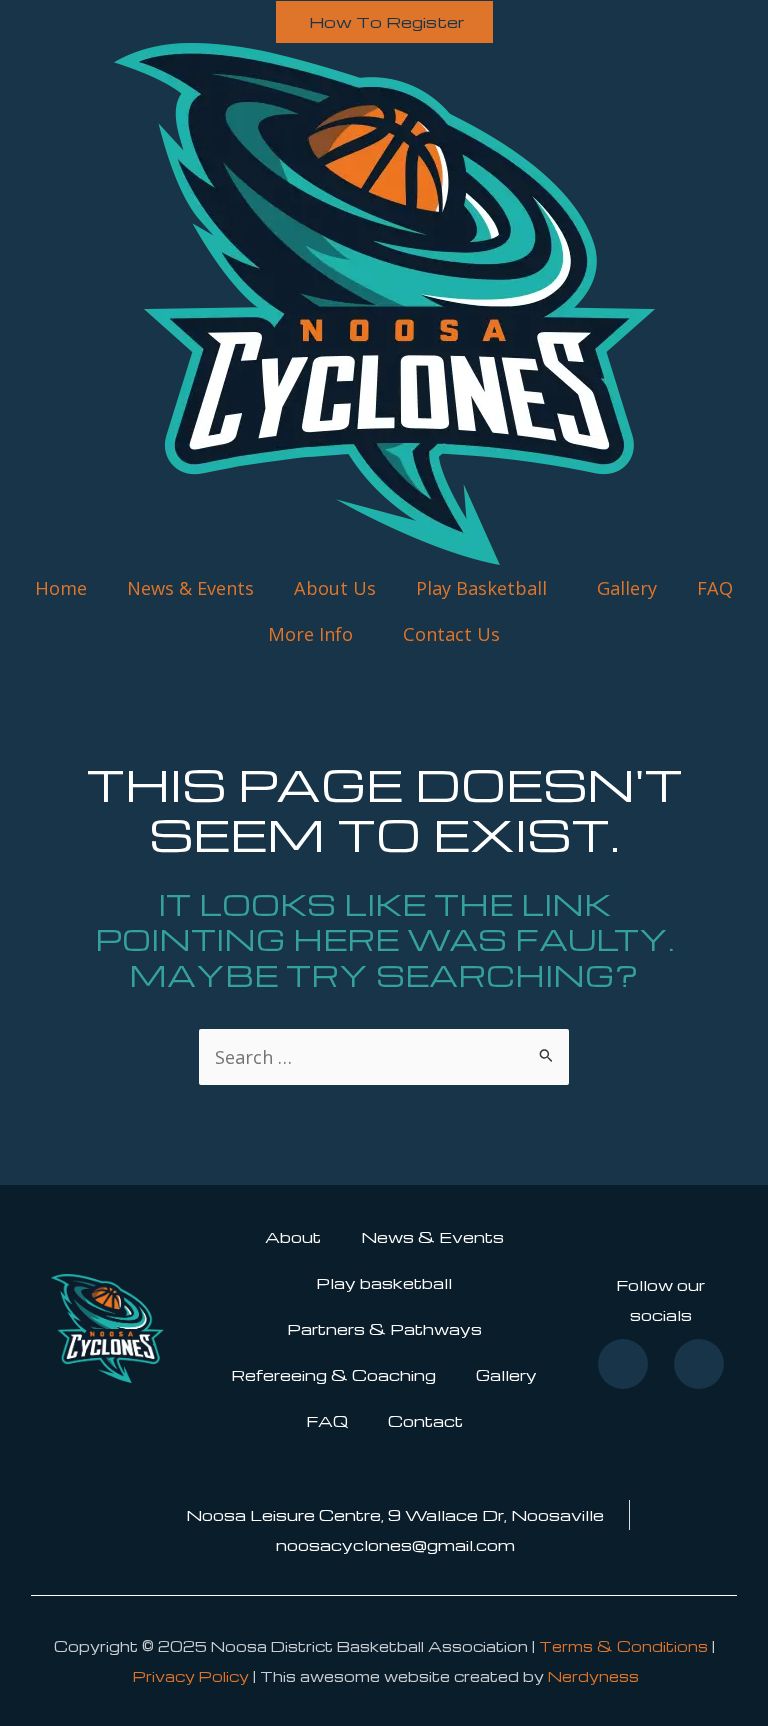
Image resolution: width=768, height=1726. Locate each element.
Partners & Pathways (384, 1329)
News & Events (190, 588)
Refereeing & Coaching (333, 1375)
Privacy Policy (191, 1676)
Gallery (627, 588)
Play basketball (384, 1283)
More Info (310, 634)
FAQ (715, 588)
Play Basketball (481, 588)
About (293, 1237)
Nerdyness (593, 1676)
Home (61, 588)
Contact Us (451, 634)
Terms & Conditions (623, 1646)
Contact (425, 1421)
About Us (335, 588)
